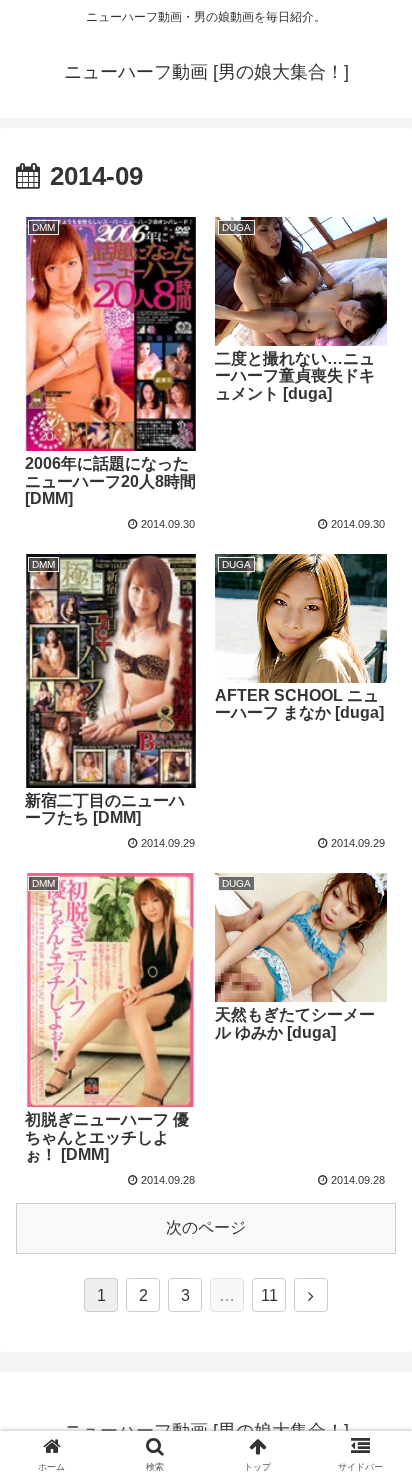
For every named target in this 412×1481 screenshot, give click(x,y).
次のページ (206, 1227)
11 (269, 1295)
